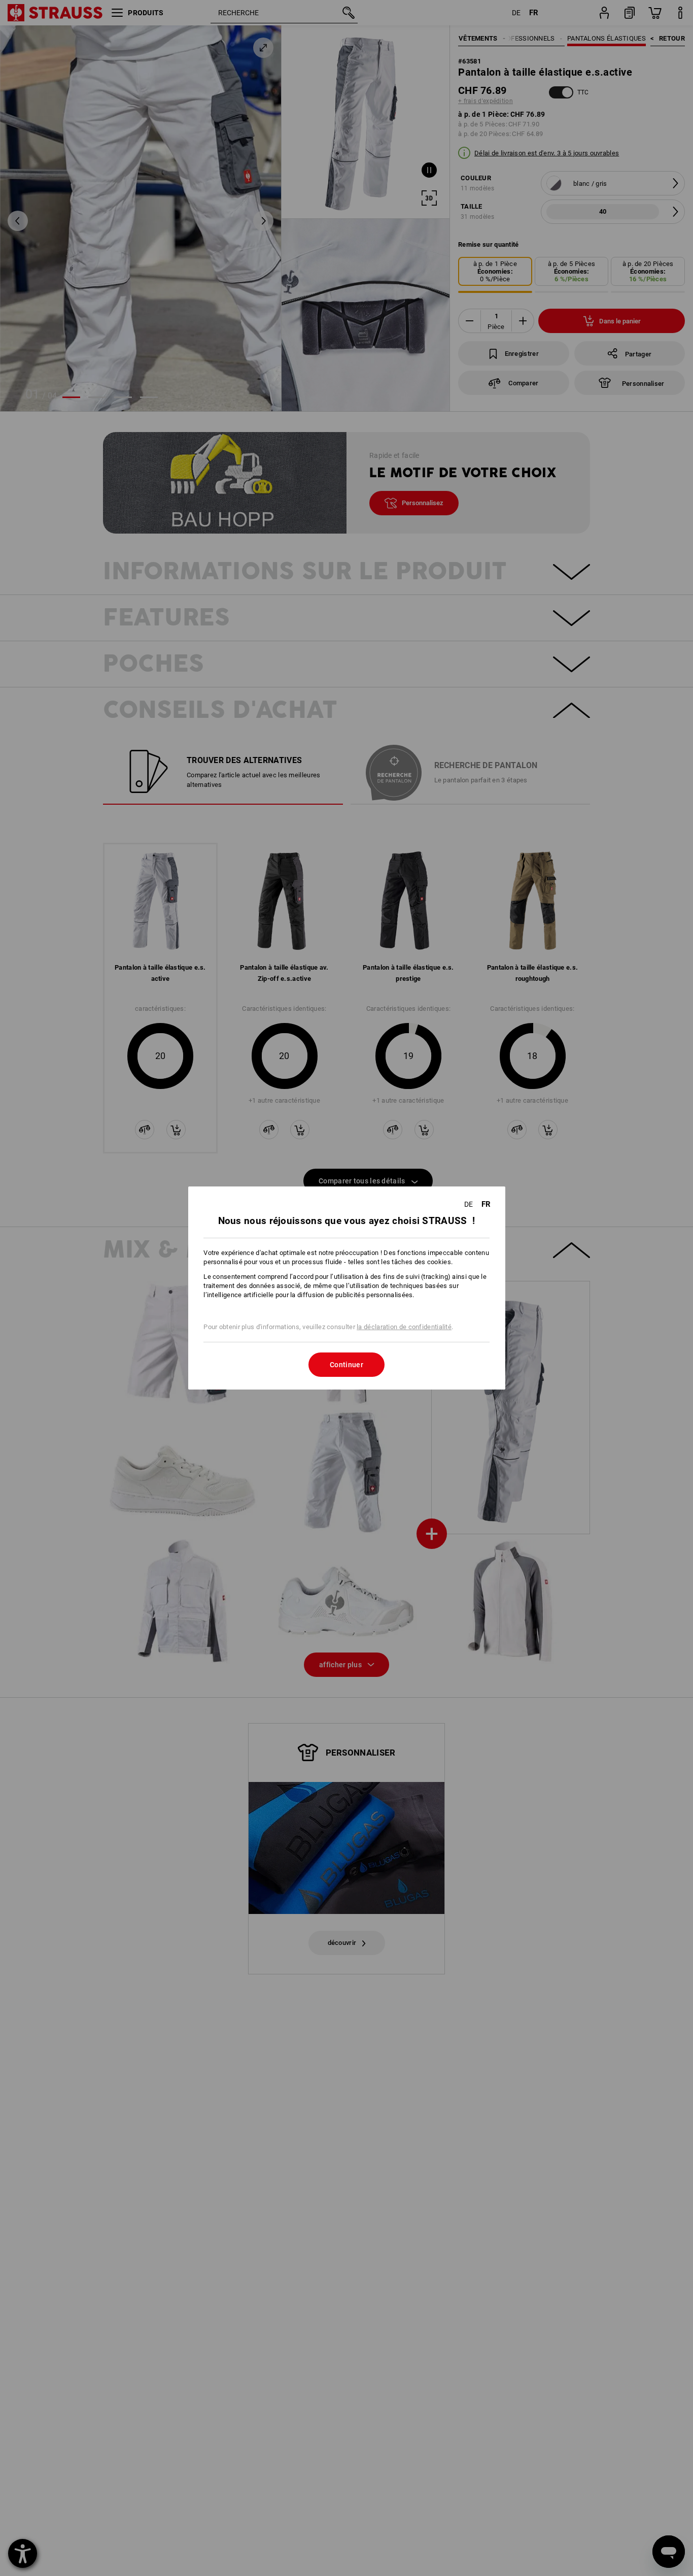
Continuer (346, 1365)
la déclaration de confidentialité (404, 1327)
